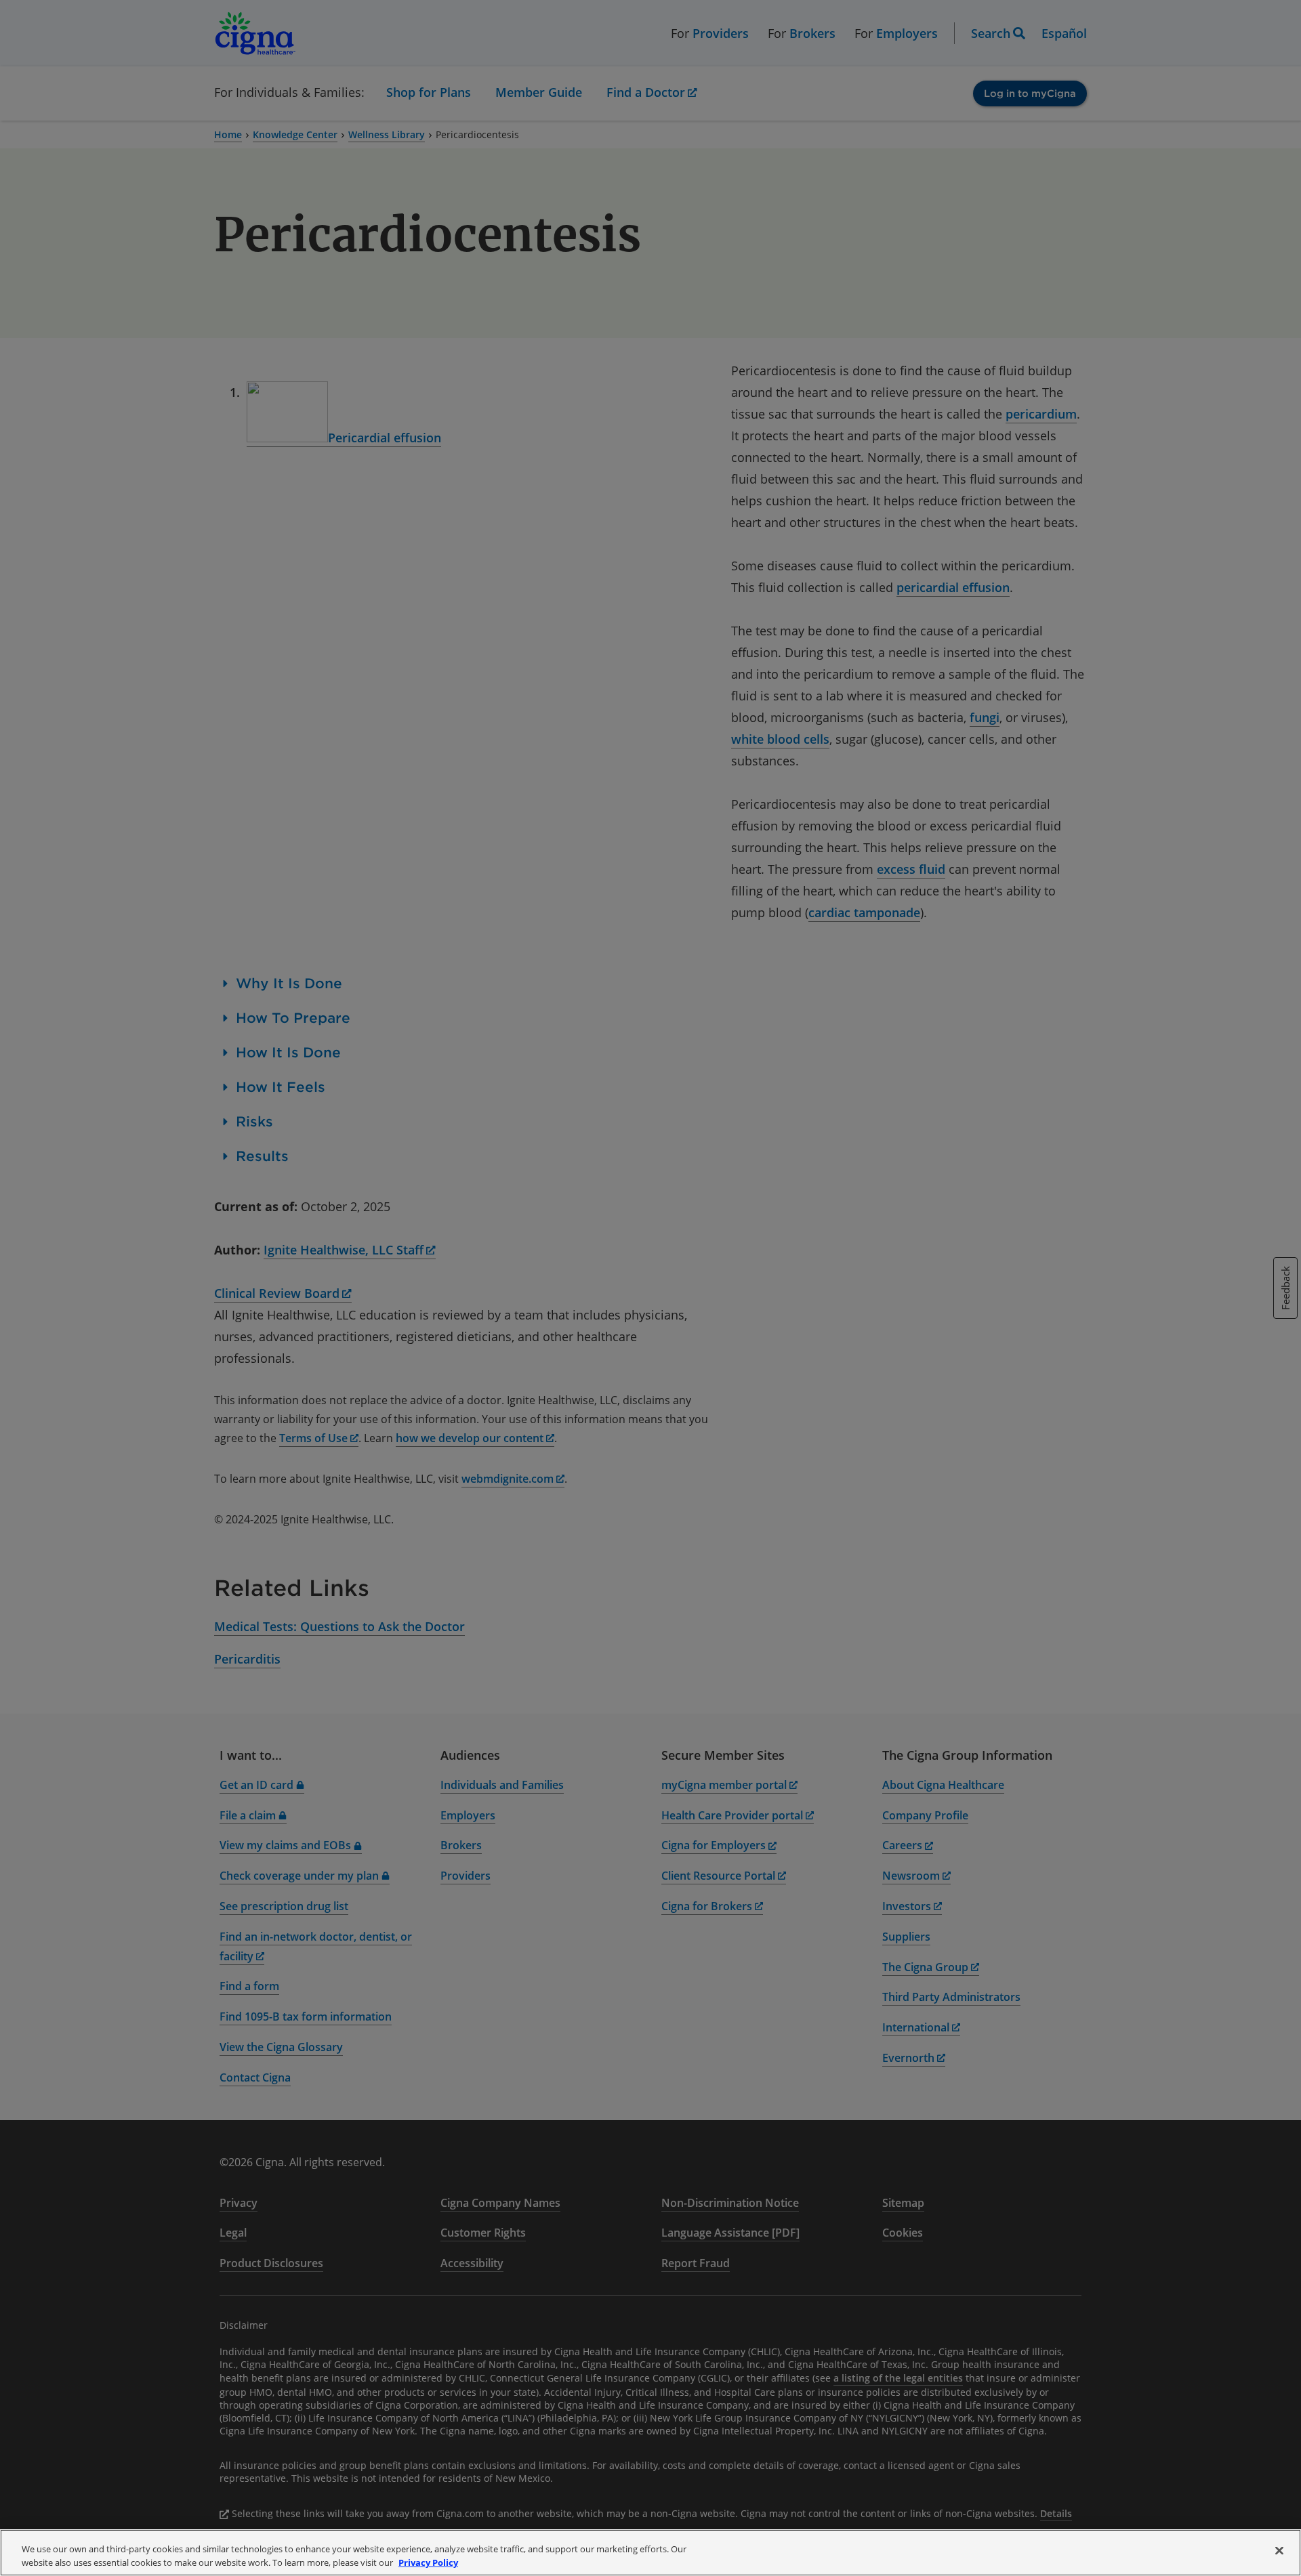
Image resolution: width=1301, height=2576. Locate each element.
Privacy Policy (428, 2562)
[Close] (1279, 2551)
